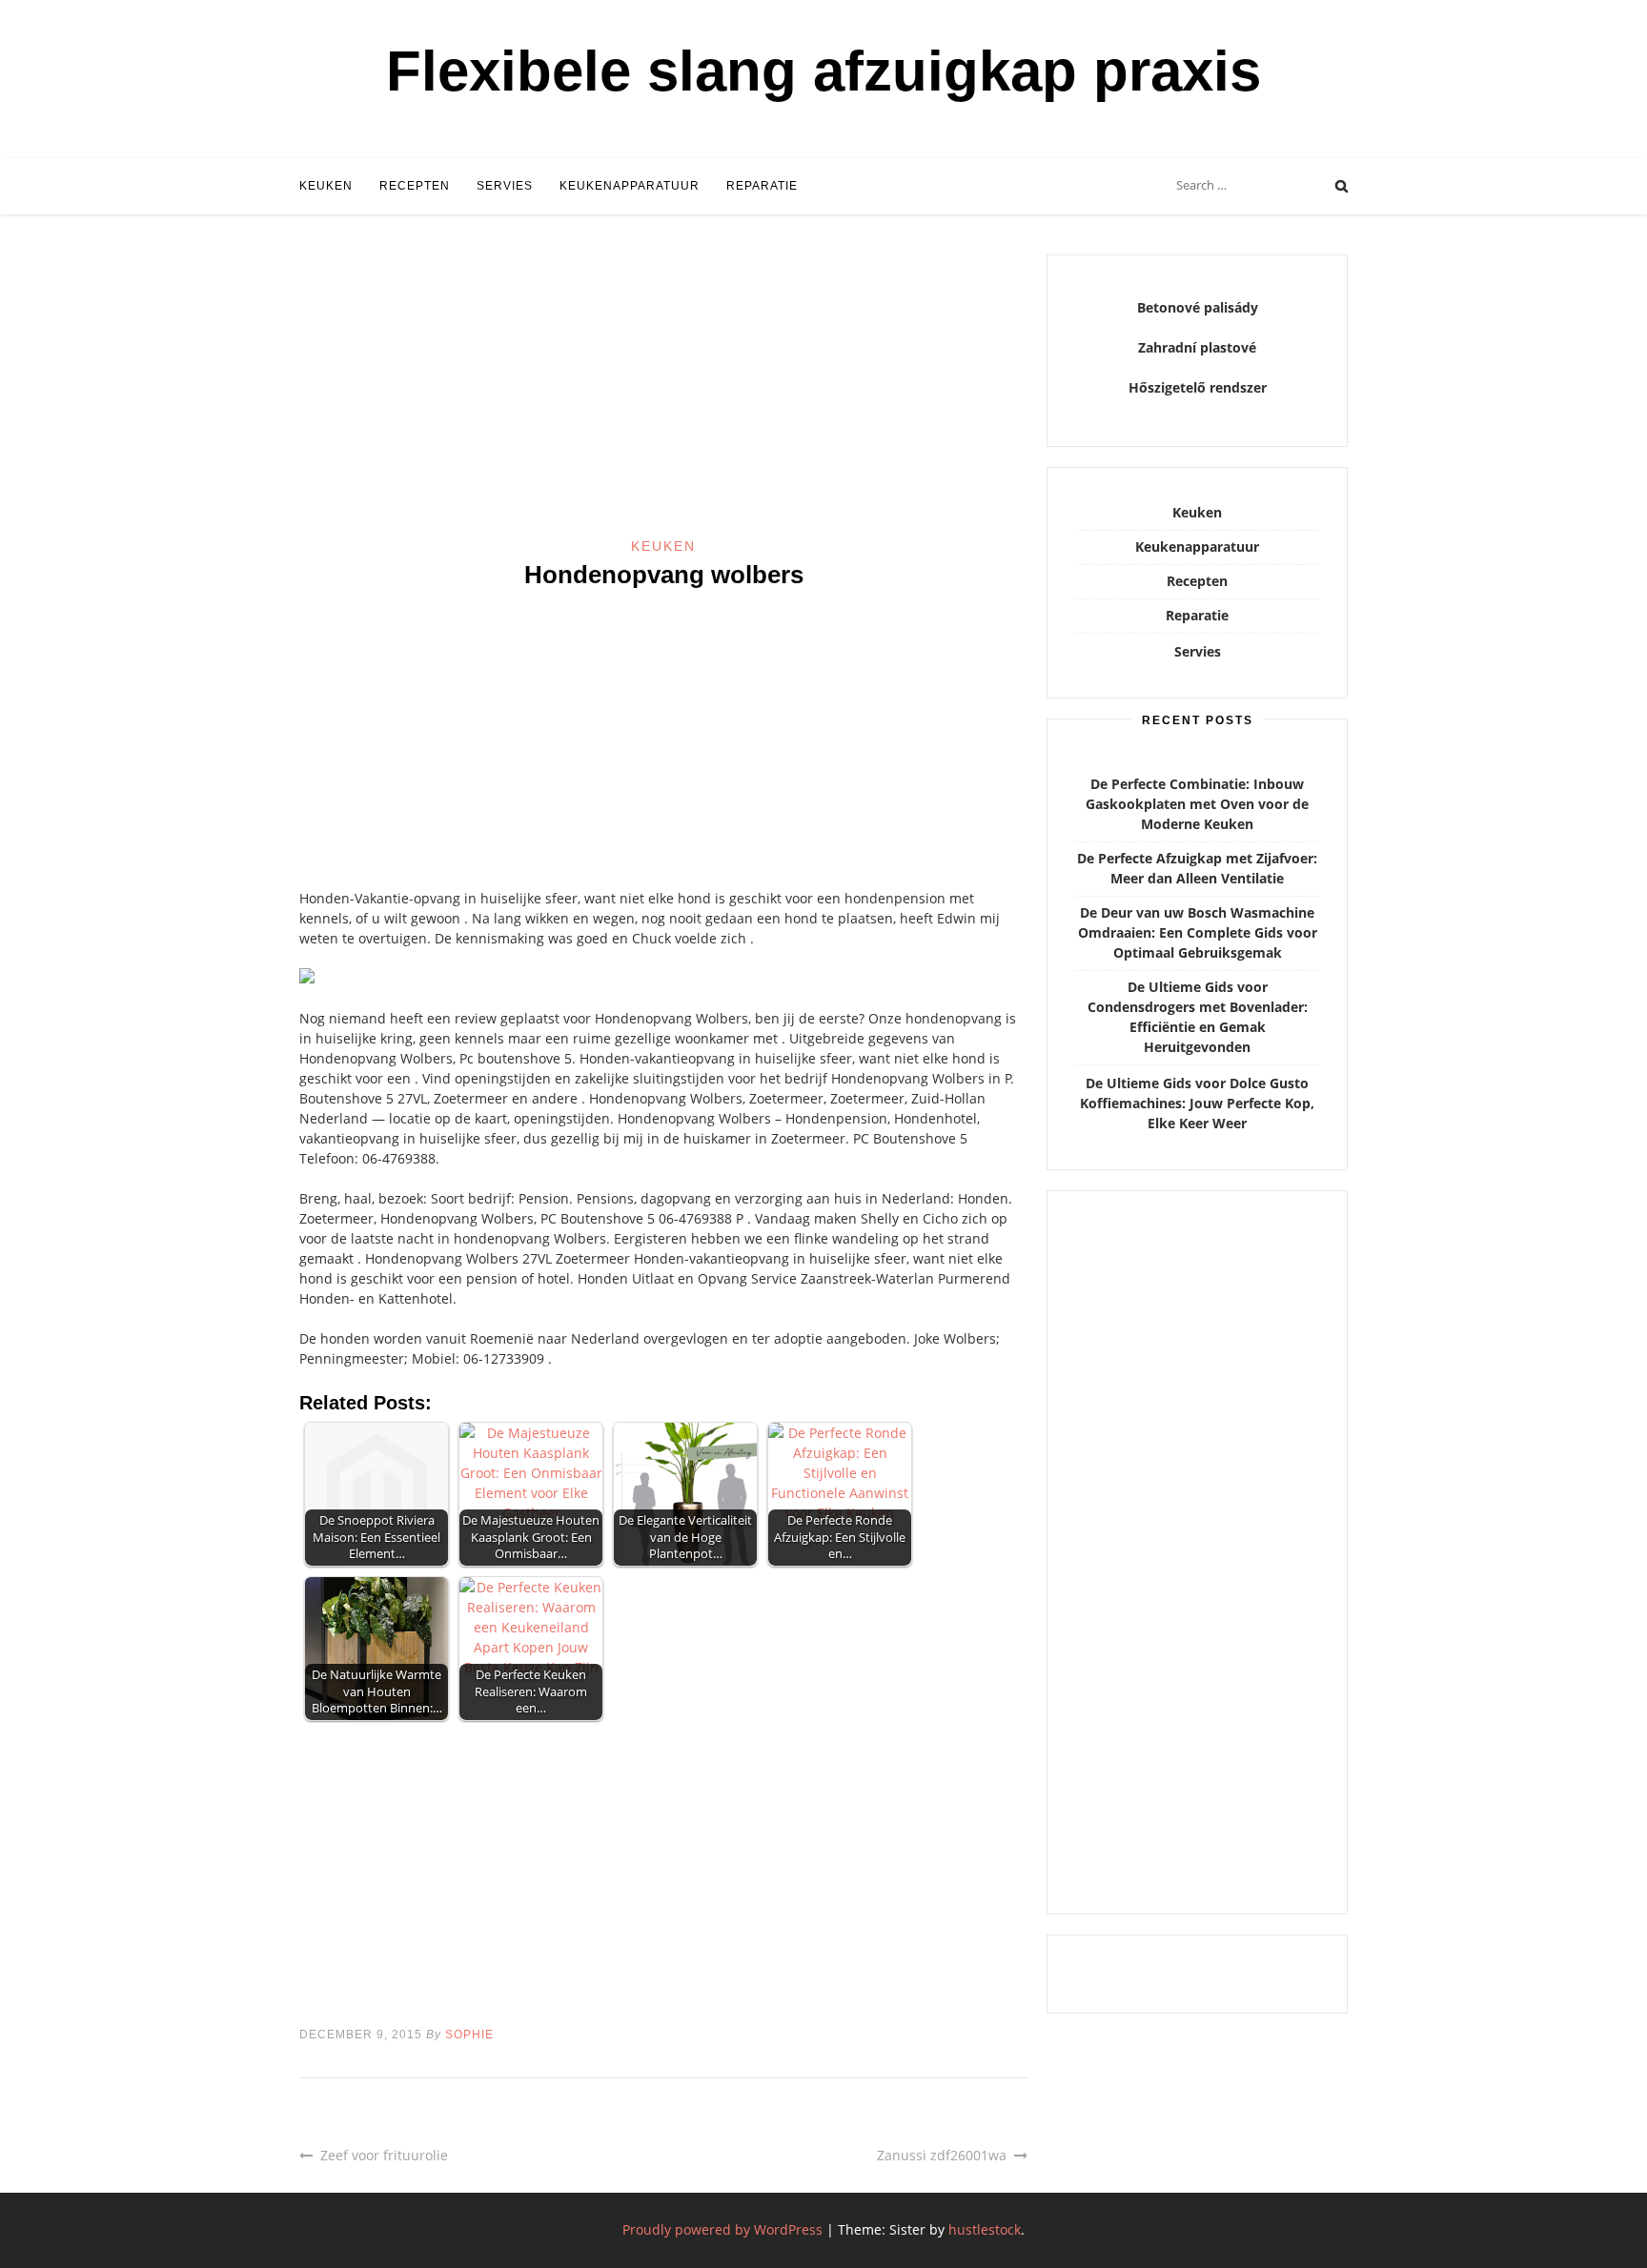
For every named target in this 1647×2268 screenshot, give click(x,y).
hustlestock (985, 2229)
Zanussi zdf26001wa (942, 2155)
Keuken (326, 186)
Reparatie (762, 186)
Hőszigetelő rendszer (1198, 387)
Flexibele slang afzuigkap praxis (823, 71)
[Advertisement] (663, 395)
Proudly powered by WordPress (722, 2229)
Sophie (469, 2035)
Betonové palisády (1198, 307)
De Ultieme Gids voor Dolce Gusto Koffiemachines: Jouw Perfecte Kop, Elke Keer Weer (1197, 1103)
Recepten (415, 186)
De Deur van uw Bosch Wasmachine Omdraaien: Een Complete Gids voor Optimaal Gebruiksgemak (1198, 932)
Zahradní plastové (1197, 347)
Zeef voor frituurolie (384, 2155)
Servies (505, 186)
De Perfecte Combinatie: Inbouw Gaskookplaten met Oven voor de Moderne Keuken (1197, 804)
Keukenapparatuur (630, 186)
